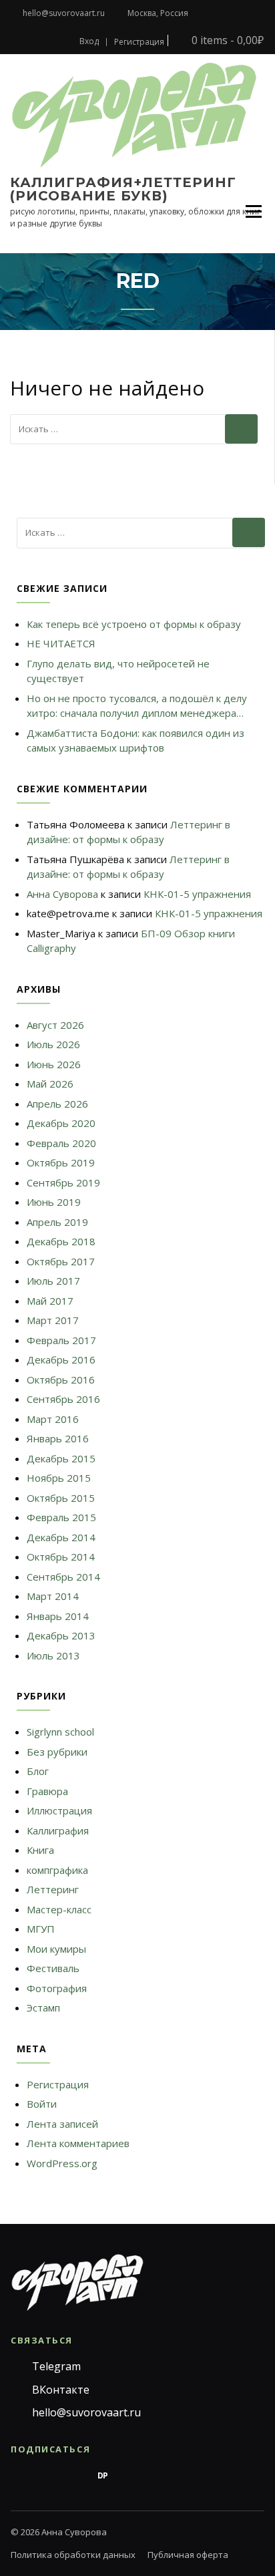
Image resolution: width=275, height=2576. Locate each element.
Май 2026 (50, 1084)
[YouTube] (159, 2476)
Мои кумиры (56, 1949)
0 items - (226, 40)
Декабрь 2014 (61, 1537)
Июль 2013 (53, 1655)
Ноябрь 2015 (59, 1478)
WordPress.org (62, 2163)
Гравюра (47, 1791)
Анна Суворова (62, 894)
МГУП (41, 1929)
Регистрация (139, 42)
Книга (40, 1850)
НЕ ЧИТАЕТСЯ (61, 643)
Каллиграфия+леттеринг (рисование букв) (123, 189)
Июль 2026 (53, 1044)
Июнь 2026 (54, 1064)
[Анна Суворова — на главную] (77, 2282)
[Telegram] (19, 2476)
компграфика (57, 1870)
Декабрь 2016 (61, 1359)
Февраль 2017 (61, 1340)
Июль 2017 (53, 1281)
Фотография (57, 1988)
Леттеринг (53, 1889)
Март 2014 (53, 1596)
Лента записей (62, 2124)
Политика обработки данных (73, 2555)
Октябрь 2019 (61, 1162)
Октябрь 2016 (61, 1380)
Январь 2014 (58, 1616)
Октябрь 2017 (61, 1261)
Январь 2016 (58, 1438)
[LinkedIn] (187, 2476)
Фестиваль (53, 1968)
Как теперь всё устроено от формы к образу (134, 624)
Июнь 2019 (54, 1202)
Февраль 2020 (61, 1143)
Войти (42, 2104)
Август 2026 (55, 1025)
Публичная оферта (188, 2555)
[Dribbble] (131, 2476)
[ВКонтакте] (47, 2476)
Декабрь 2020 (61, 1123)
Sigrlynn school (60, 1732)
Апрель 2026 (57, 1104)
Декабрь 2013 (61, 1635)
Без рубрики (57, 1752)
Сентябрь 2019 (63, 1182)
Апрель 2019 (57, 1222)
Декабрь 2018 (61, 1241)
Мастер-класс (59, 1909)
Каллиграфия (58, 1830)
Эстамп (43, 2007)
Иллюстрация (59, 1810)
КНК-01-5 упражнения (197, 894)
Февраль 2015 (61, 1517)
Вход (89, 41)
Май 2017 (50, 1301)
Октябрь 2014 (61, 1557)
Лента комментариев (78, 2143)
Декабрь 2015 (61, 1458)
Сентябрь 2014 (63, 1577)
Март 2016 (53, 1419)
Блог (38, 1771)
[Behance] (75, 2476)
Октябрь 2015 (61, 1498)
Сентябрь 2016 (63, 1399)
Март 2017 (53, 1320)
